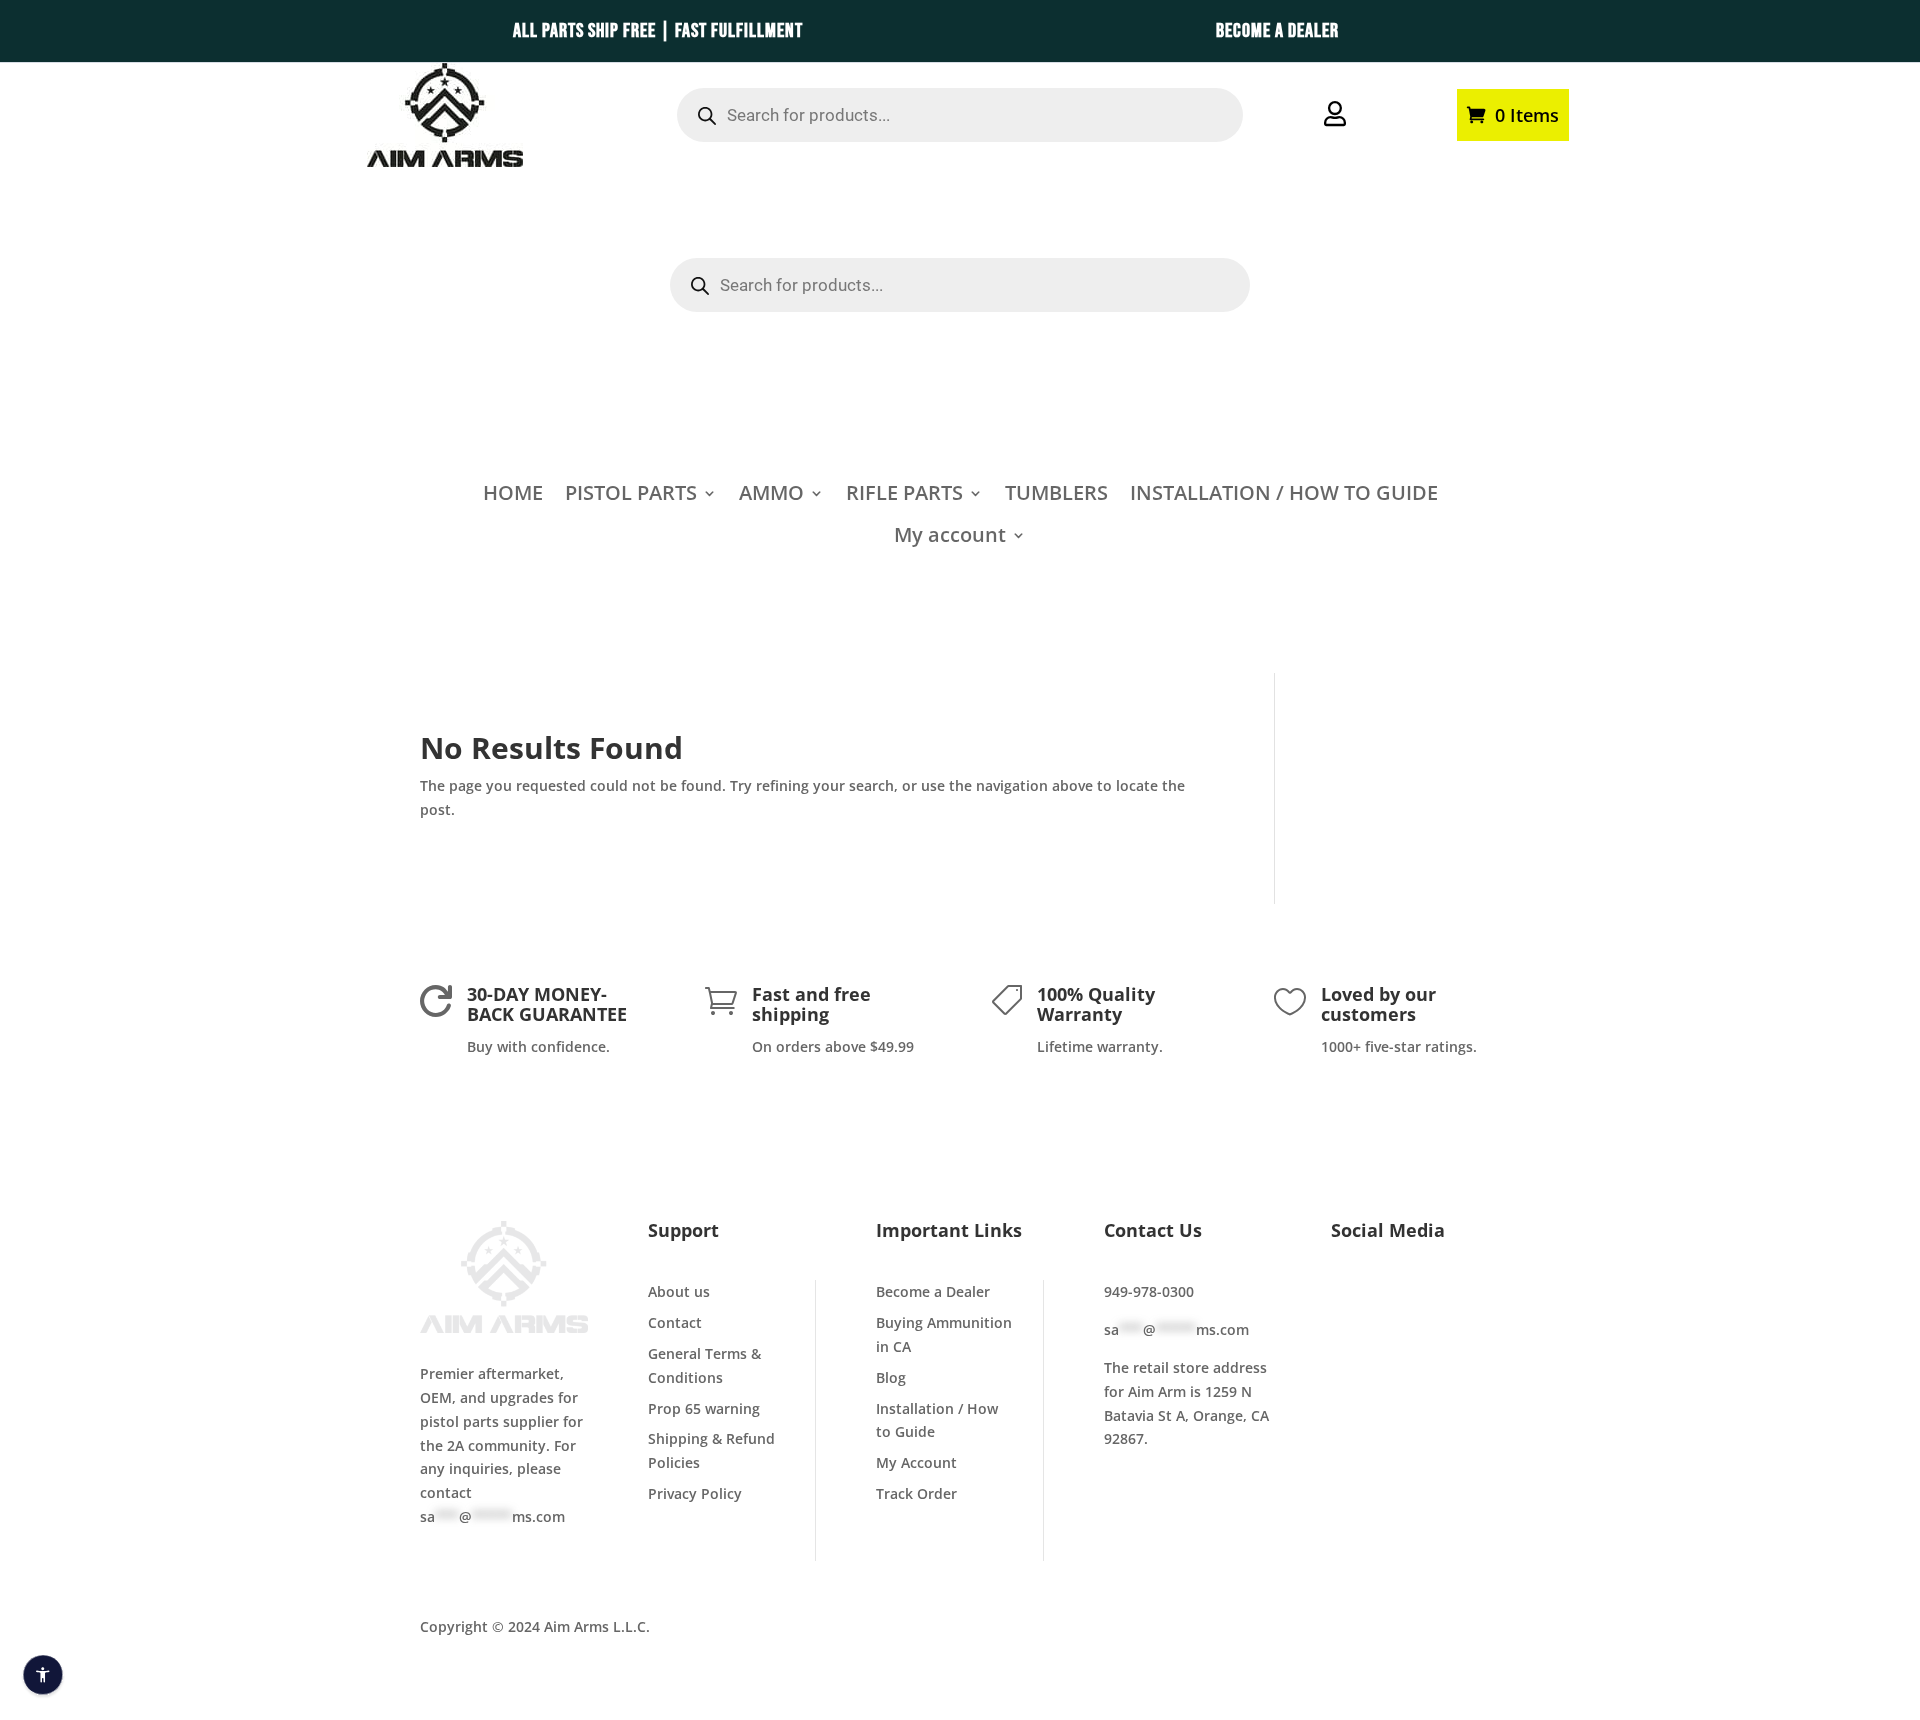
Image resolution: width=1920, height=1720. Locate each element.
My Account (916, 1462)
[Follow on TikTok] (1431, 1296)
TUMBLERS (1056, 496)
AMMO (771, 496)
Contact (675, 1322)
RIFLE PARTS (904, 496)
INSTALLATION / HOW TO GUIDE (1284, 496)
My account (1406, 113)
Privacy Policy (695, 1493)
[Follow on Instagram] (1473, 1296)
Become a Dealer (933, 1291)
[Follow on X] (1389, 1296)
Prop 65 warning (704, 1408)
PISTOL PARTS (631, 496)
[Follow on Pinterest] (1389, 1328)
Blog (891, 1377)
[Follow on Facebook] (1347, 1296)
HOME (513, 496)
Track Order (916, 1493)
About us (679, 1291)
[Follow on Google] (1347, 1328)
